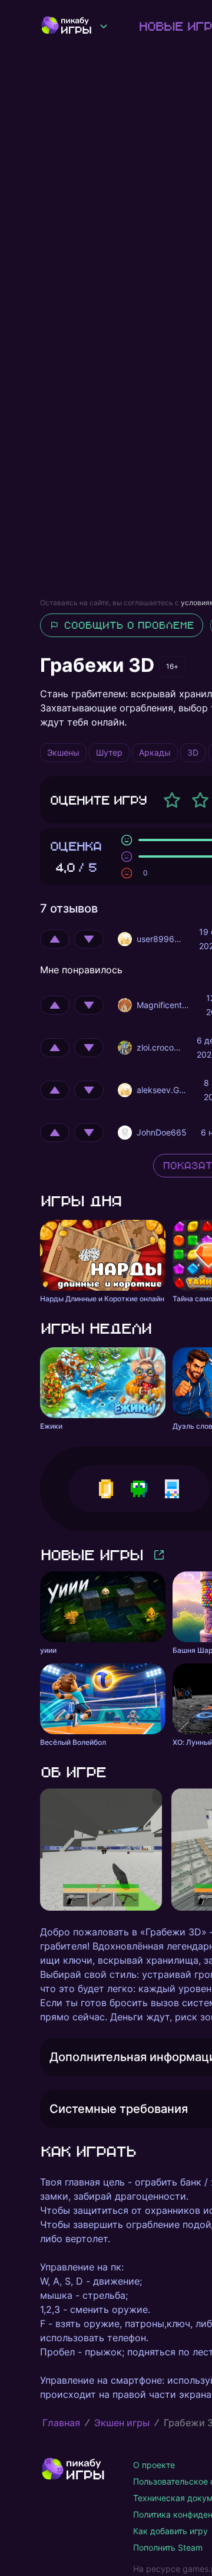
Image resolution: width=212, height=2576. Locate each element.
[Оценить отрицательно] (89, 939)
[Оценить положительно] (55, 939)
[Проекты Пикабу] (104, 26)
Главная (61, 2423)
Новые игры (91, 1555)
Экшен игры (122, 2423)
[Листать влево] (40, 1850)
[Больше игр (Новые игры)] (159, 1555)
